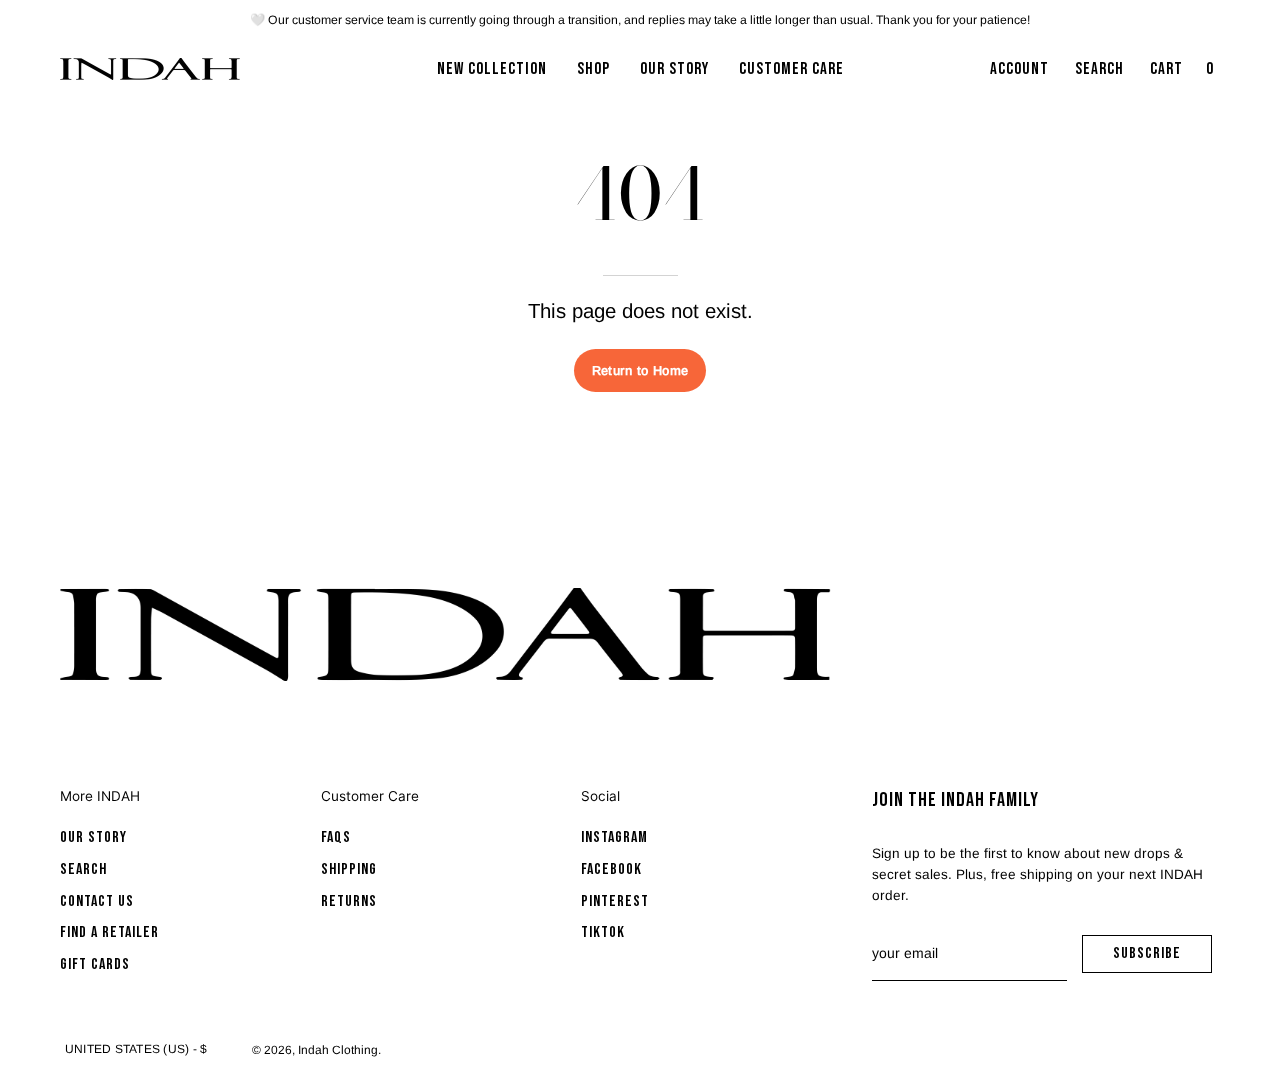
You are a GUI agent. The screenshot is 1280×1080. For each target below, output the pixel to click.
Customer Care (370, 796)
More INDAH (100, 796)
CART (1184, 75)
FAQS (336, 837)
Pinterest (615, 901)
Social (600, 796)
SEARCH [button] (1103, 75)
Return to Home (640, 370)
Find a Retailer (109, 932)
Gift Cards (95, 964)
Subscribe (1162, 958)
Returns (349, 901)
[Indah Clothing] (150, 69)
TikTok (603, 932)
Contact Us (97, 901)
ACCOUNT (1019, 75)
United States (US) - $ (136, 1049)
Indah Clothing (338, 1050)
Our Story (93, 837)
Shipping (349, 869)
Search (83, 869)
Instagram (614, 837)
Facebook (611, 869)
